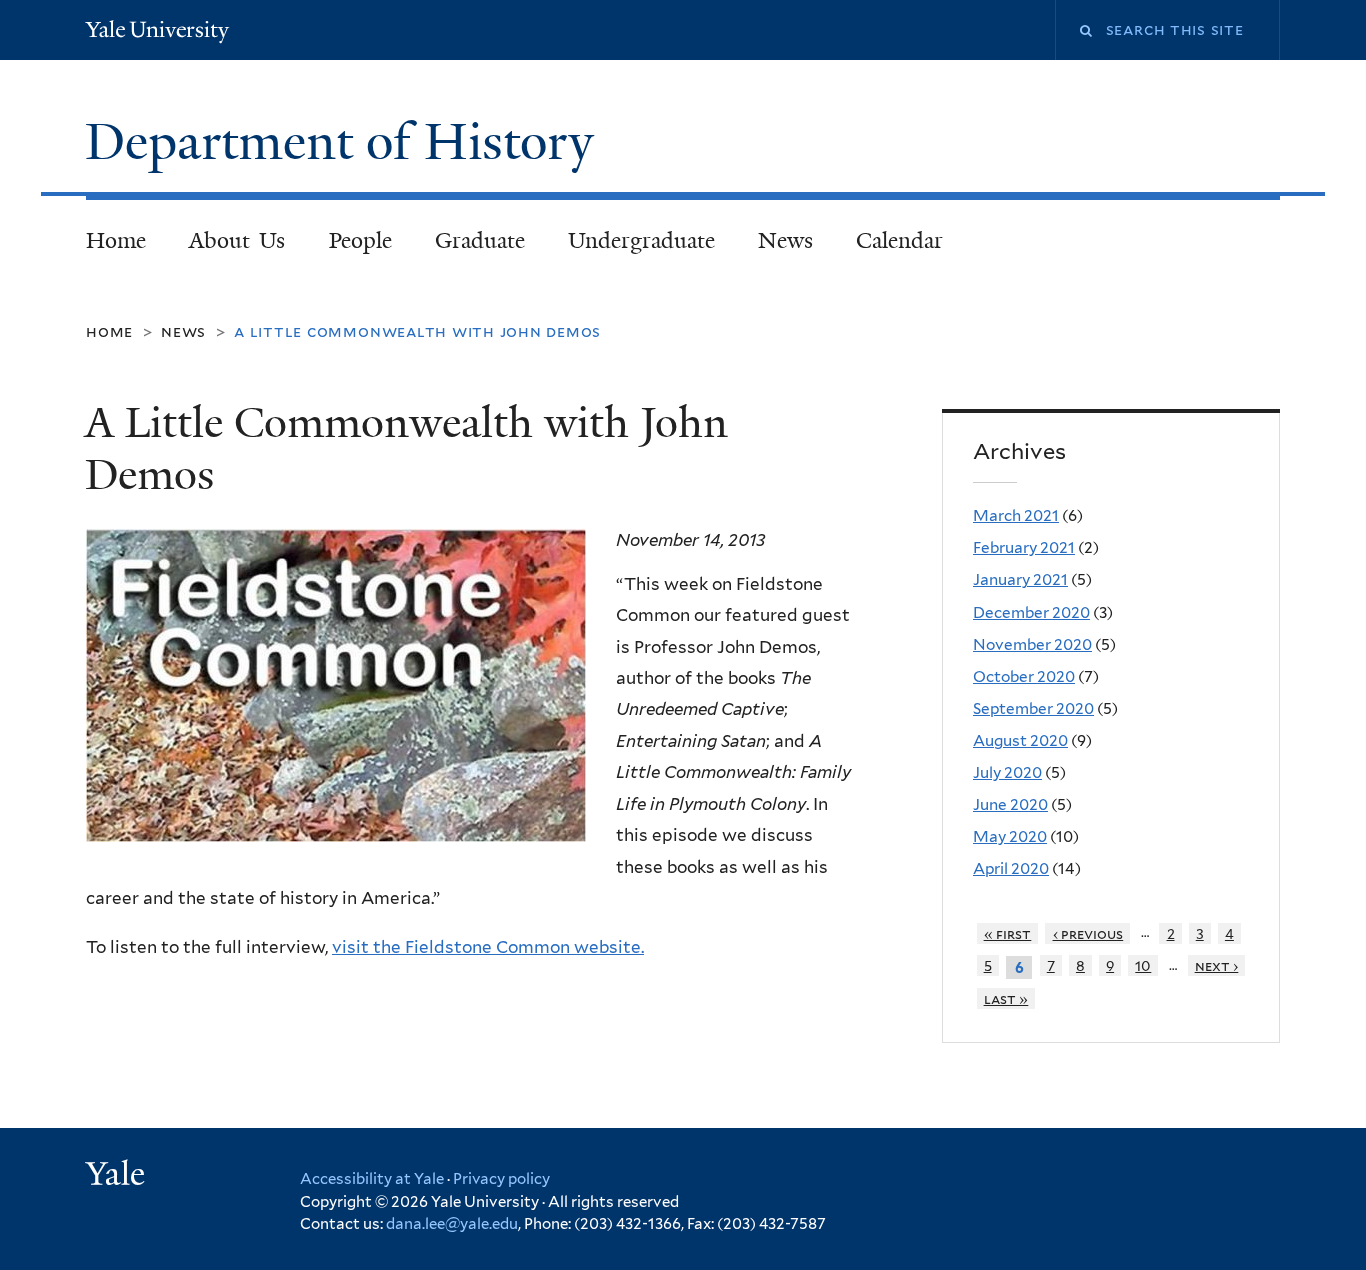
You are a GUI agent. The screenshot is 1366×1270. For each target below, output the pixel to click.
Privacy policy (501, 1179)
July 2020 (1007, 772)
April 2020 (1011, 868)
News (785, 240)
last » (1006, 998)
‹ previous (1088, 933)
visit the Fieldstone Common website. (488, 947)
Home (116, 240)
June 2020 (1010, 804)
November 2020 (1032, 644)
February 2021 (1024, 547)
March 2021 (1016, 515)
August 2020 (1020, 740)
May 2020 (1010, 836)
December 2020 (1031, 612)
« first (1008, 933)
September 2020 (1033, 708)
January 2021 (1020, 579)
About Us (237, 240)
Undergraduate (641, 240)
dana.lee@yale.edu (452, 1224)
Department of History (346, 142)
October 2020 (1024, 676)
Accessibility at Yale (372, 1179)
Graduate (480, 240)
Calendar (899, 240)
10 (1143, 965)
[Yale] (118, 1176)
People (360, 240)
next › (1217, 965)
